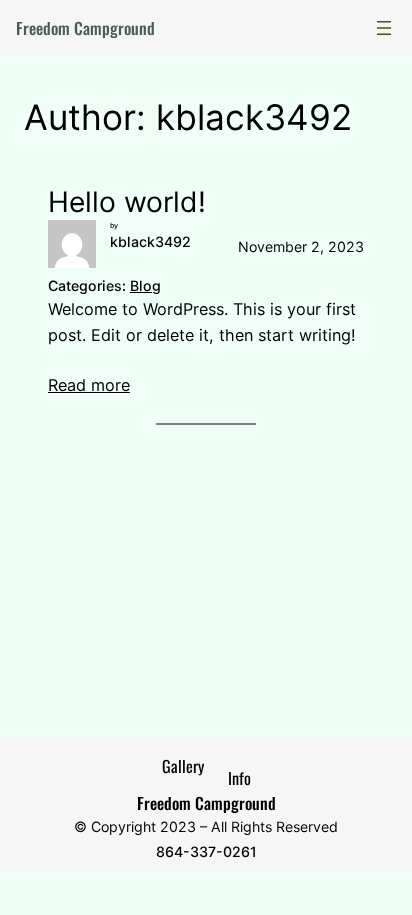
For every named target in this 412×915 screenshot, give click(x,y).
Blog (145, 285)
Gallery (183, 766)
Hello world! (127, 202)
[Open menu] (384, 28)
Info (239, 778)
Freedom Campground (85, 28)
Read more (89, 385)
